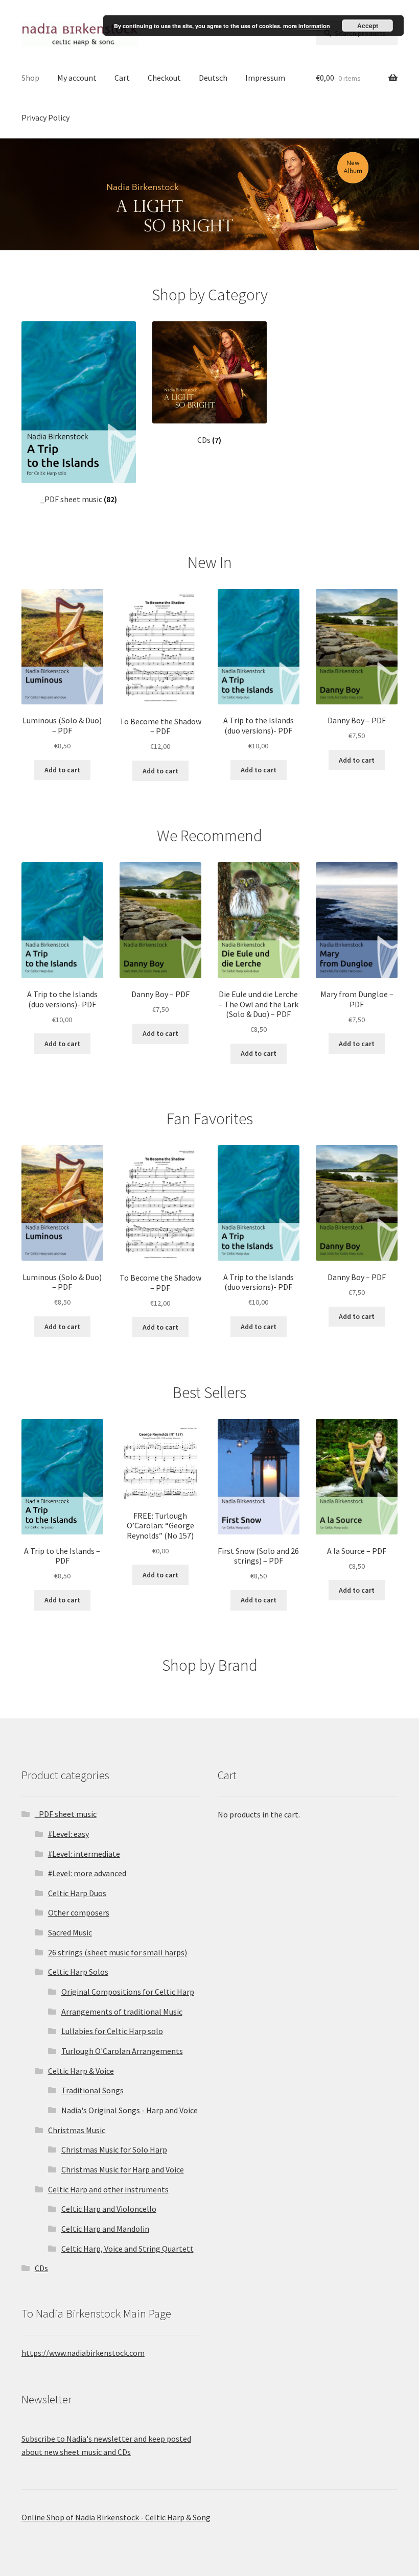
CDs (41, 2268)
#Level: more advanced (87, 1873)
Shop (30, 78)
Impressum (265, 78)
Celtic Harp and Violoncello (109, 2209)
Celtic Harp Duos (77, 1893)
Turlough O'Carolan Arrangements (122, 2051)
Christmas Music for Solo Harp (114, 2149)
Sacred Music (70, 1932)
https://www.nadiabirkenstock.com (83, 2353)
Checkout (164, 78)
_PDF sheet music (66, 1814)
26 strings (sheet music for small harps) (118, 1952)
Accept (368, 26)
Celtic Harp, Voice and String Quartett (127, 2249)
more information (307, 26)
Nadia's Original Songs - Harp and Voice (130, 2110)
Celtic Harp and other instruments (108, 2189)
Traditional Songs (92, 2090)
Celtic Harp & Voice (81, 2071)
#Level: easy (68, 1834)
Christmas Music (77, 2130)
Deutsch (213, 78)
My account (77, 78)
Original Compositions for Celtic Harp (128, 1992)
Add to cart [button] (62, 770)
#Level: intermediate (84, 1854)
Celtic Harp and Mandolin (105, 2229)
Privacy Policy (45, 117)
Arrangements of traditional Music (122, 2012)
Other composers (79, 1912)
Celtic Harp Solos (78, 1972)
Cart (122, 78)
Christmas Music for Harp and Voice (123, 2169)
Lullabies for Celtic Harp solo (112, 2031)
